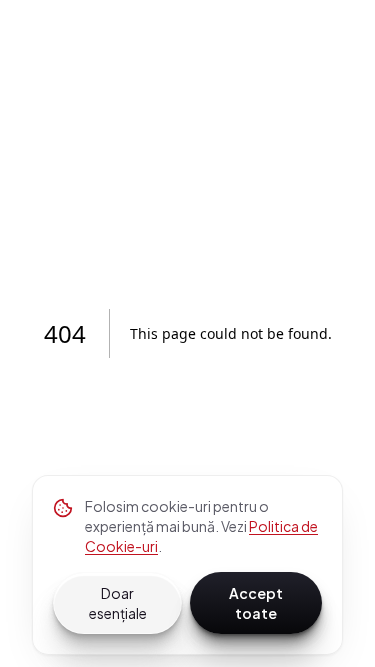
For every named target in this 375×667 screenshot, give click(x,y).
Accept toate (256, 603)
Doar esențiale (118, 603)
